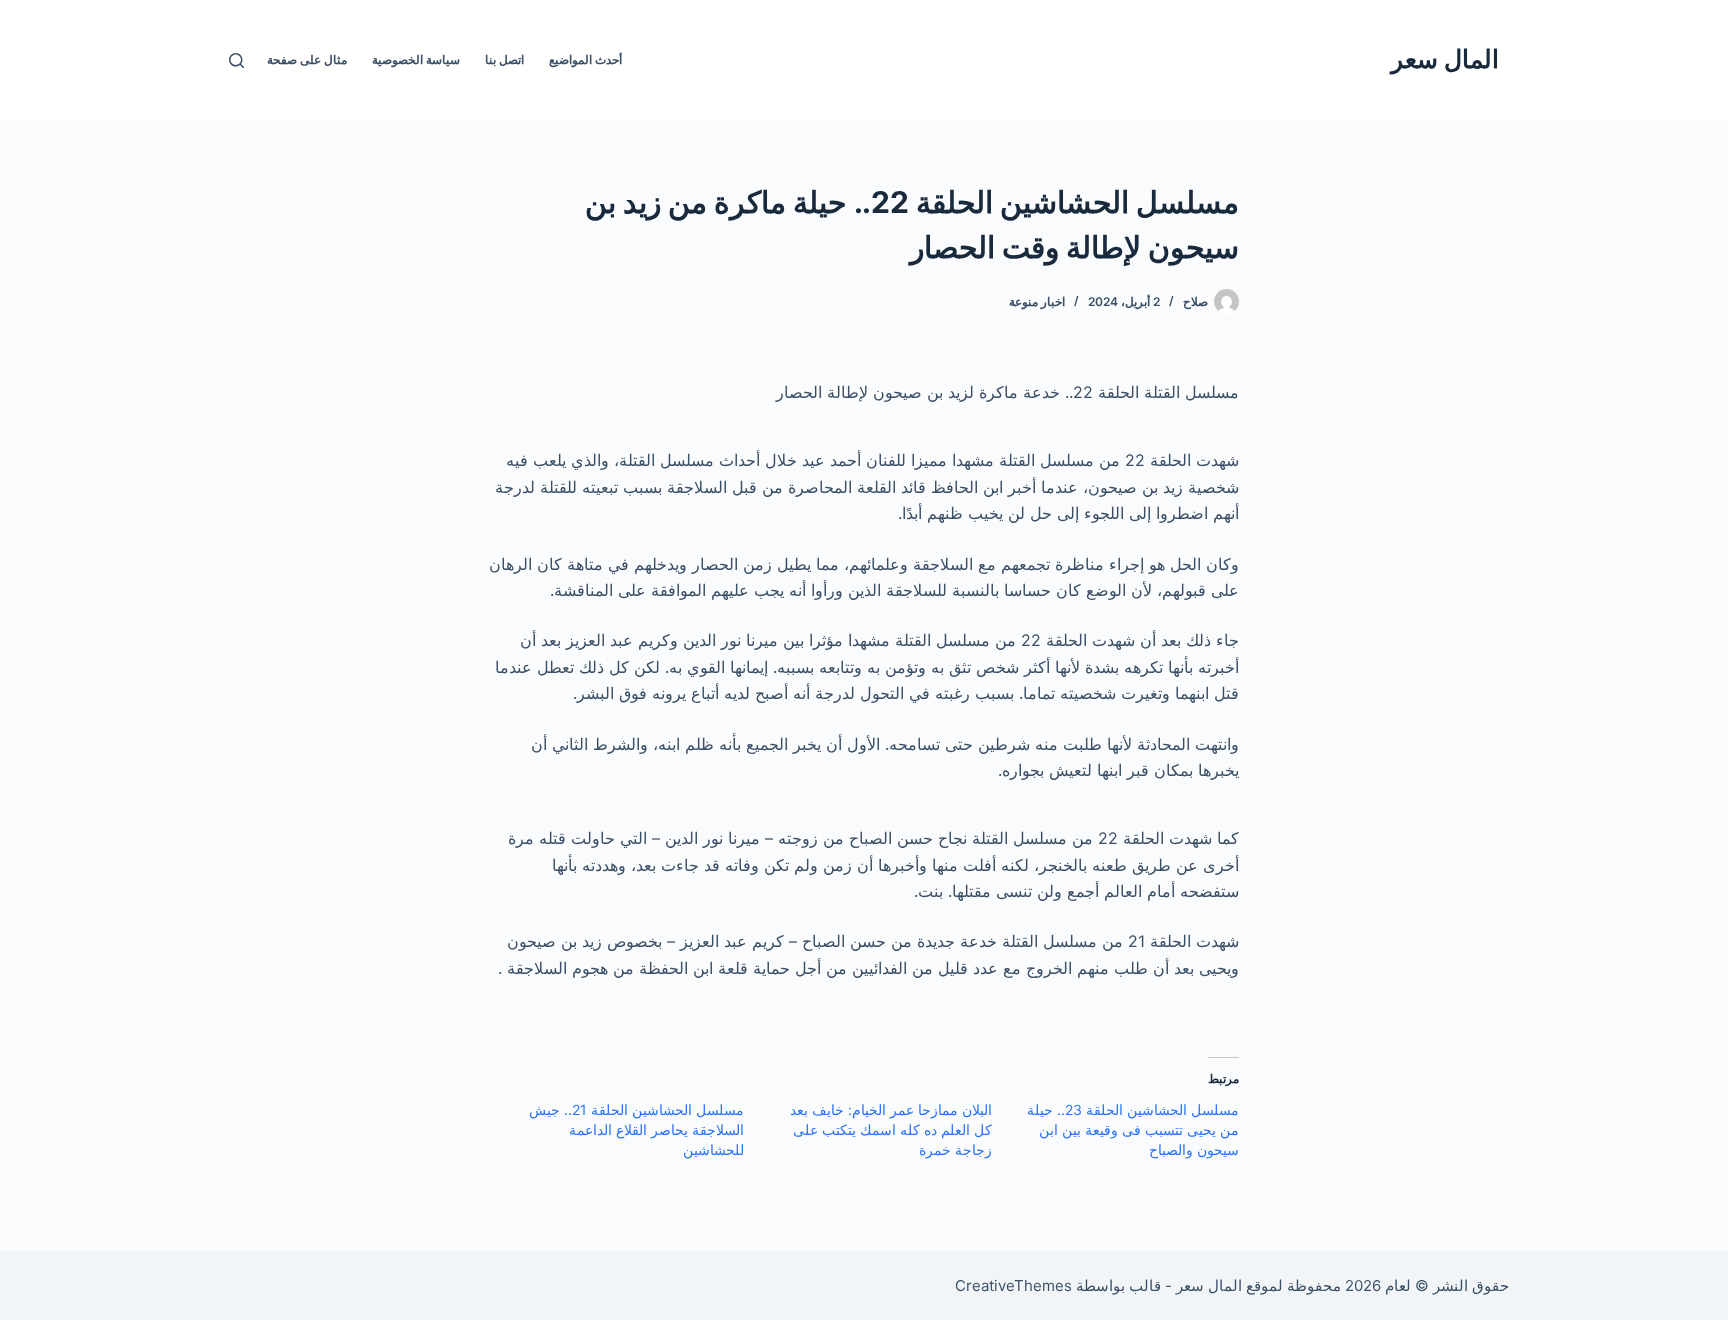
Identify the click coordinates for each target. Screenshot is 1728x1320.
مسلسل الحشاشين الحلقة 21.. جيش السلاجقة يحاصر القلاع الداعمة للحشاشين (636, 1129)
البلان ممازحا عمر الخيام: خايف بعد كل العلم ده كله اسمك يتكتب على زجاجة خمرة (891, 1129)
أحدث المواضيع (585, 59)
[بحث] (236, 60)
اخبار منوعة (1037, 301)
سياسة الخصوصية (416, 59)
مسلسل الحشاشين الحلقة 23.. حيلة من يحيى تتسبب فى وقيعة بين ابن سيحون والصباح (1133, 1129)
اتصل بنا (504, 59)
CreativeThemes (1013, 1285)
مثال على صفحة (307, 59)
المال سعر (1445, 59)
